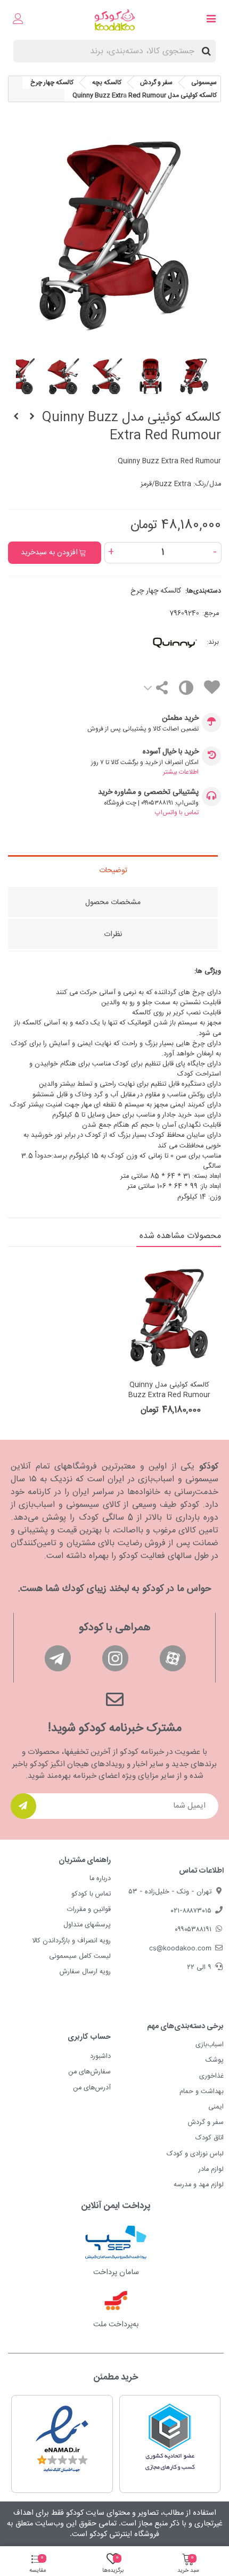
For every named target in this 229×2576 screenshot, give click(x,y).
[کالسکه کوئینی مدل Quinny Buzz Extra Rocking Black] (16, 417)
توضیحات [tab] (113, 871)
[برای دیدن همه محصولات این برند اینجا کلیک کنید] (155, 643)
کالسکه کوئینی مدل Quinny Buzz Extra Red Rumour (169, 1390)
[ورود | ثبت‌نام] (18, 20)
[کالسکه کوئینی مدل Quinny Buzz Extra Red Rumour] (169, 1316)
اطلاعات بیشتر (181, 772)
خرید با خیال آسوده (171, 752)
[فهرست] (211, 20)
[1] (23, 1806)
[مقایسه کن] (186, 690)
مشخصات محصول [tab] (113, 903)
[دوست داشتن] (211, 689)
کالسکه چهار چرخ (156, 591)
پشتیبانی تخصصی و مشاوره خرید (148, 793)
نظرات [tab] (113, 934)
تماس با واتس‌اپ (177, 813)
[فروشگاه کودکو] (115, 20)
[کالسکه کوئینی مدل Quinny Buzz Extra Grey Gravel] (32, 417)
